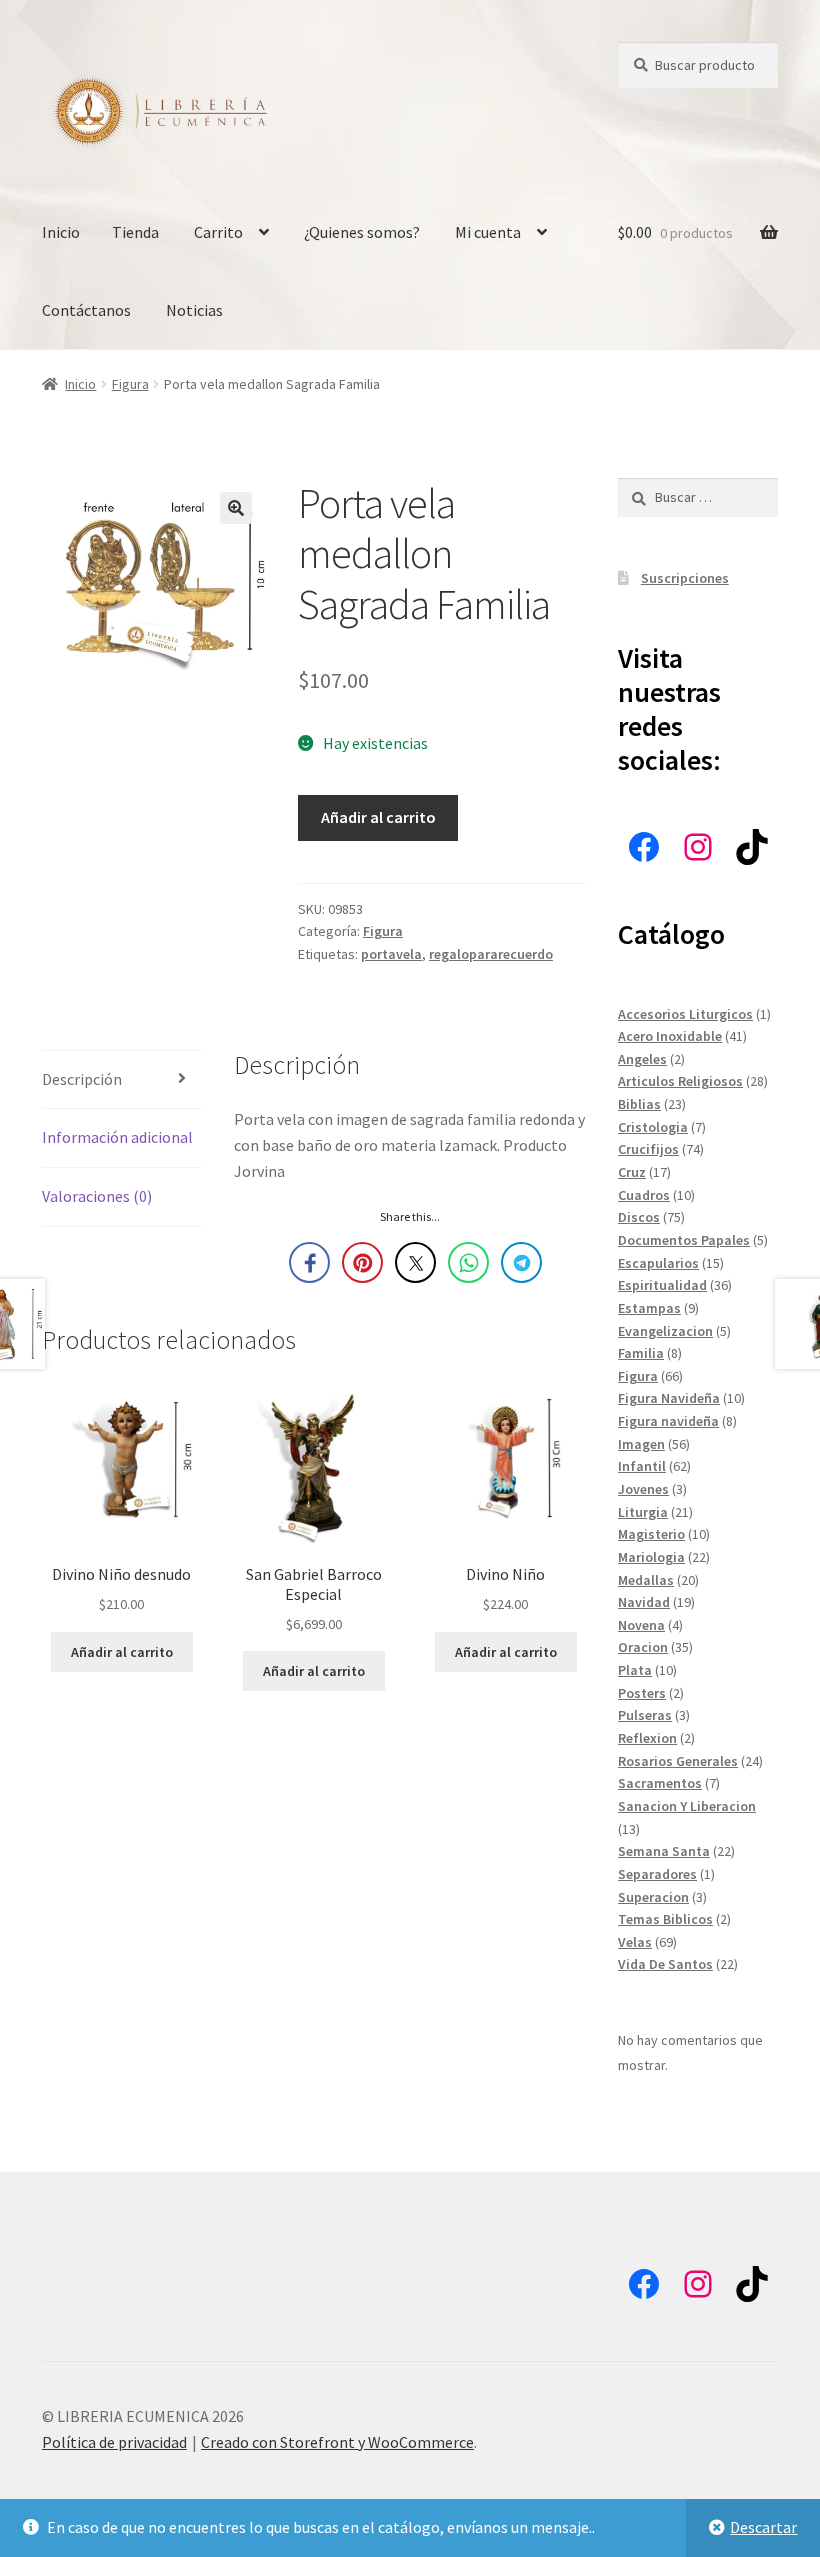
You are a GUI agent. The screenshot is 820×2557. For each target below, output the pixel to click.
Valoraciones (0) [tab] (97, 1196)
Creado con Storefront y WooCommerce (337, 2442)
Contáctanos (86, 310)
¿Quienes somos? (362, 232)
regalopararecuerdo (491, 954)
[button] (236, 508)
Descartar (763, 2527)
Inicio (61, 232)
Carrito (218, 232)
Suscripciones (685, 578)
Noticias (194, 310)
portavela (391, 954)
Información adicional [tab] (117, 1137)
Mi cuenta (488, 232)
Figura (130, 384)
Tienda (135, 232)
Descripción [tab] (82, 1079)
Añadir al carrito (378, 817)
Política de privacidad (114, 2442)
